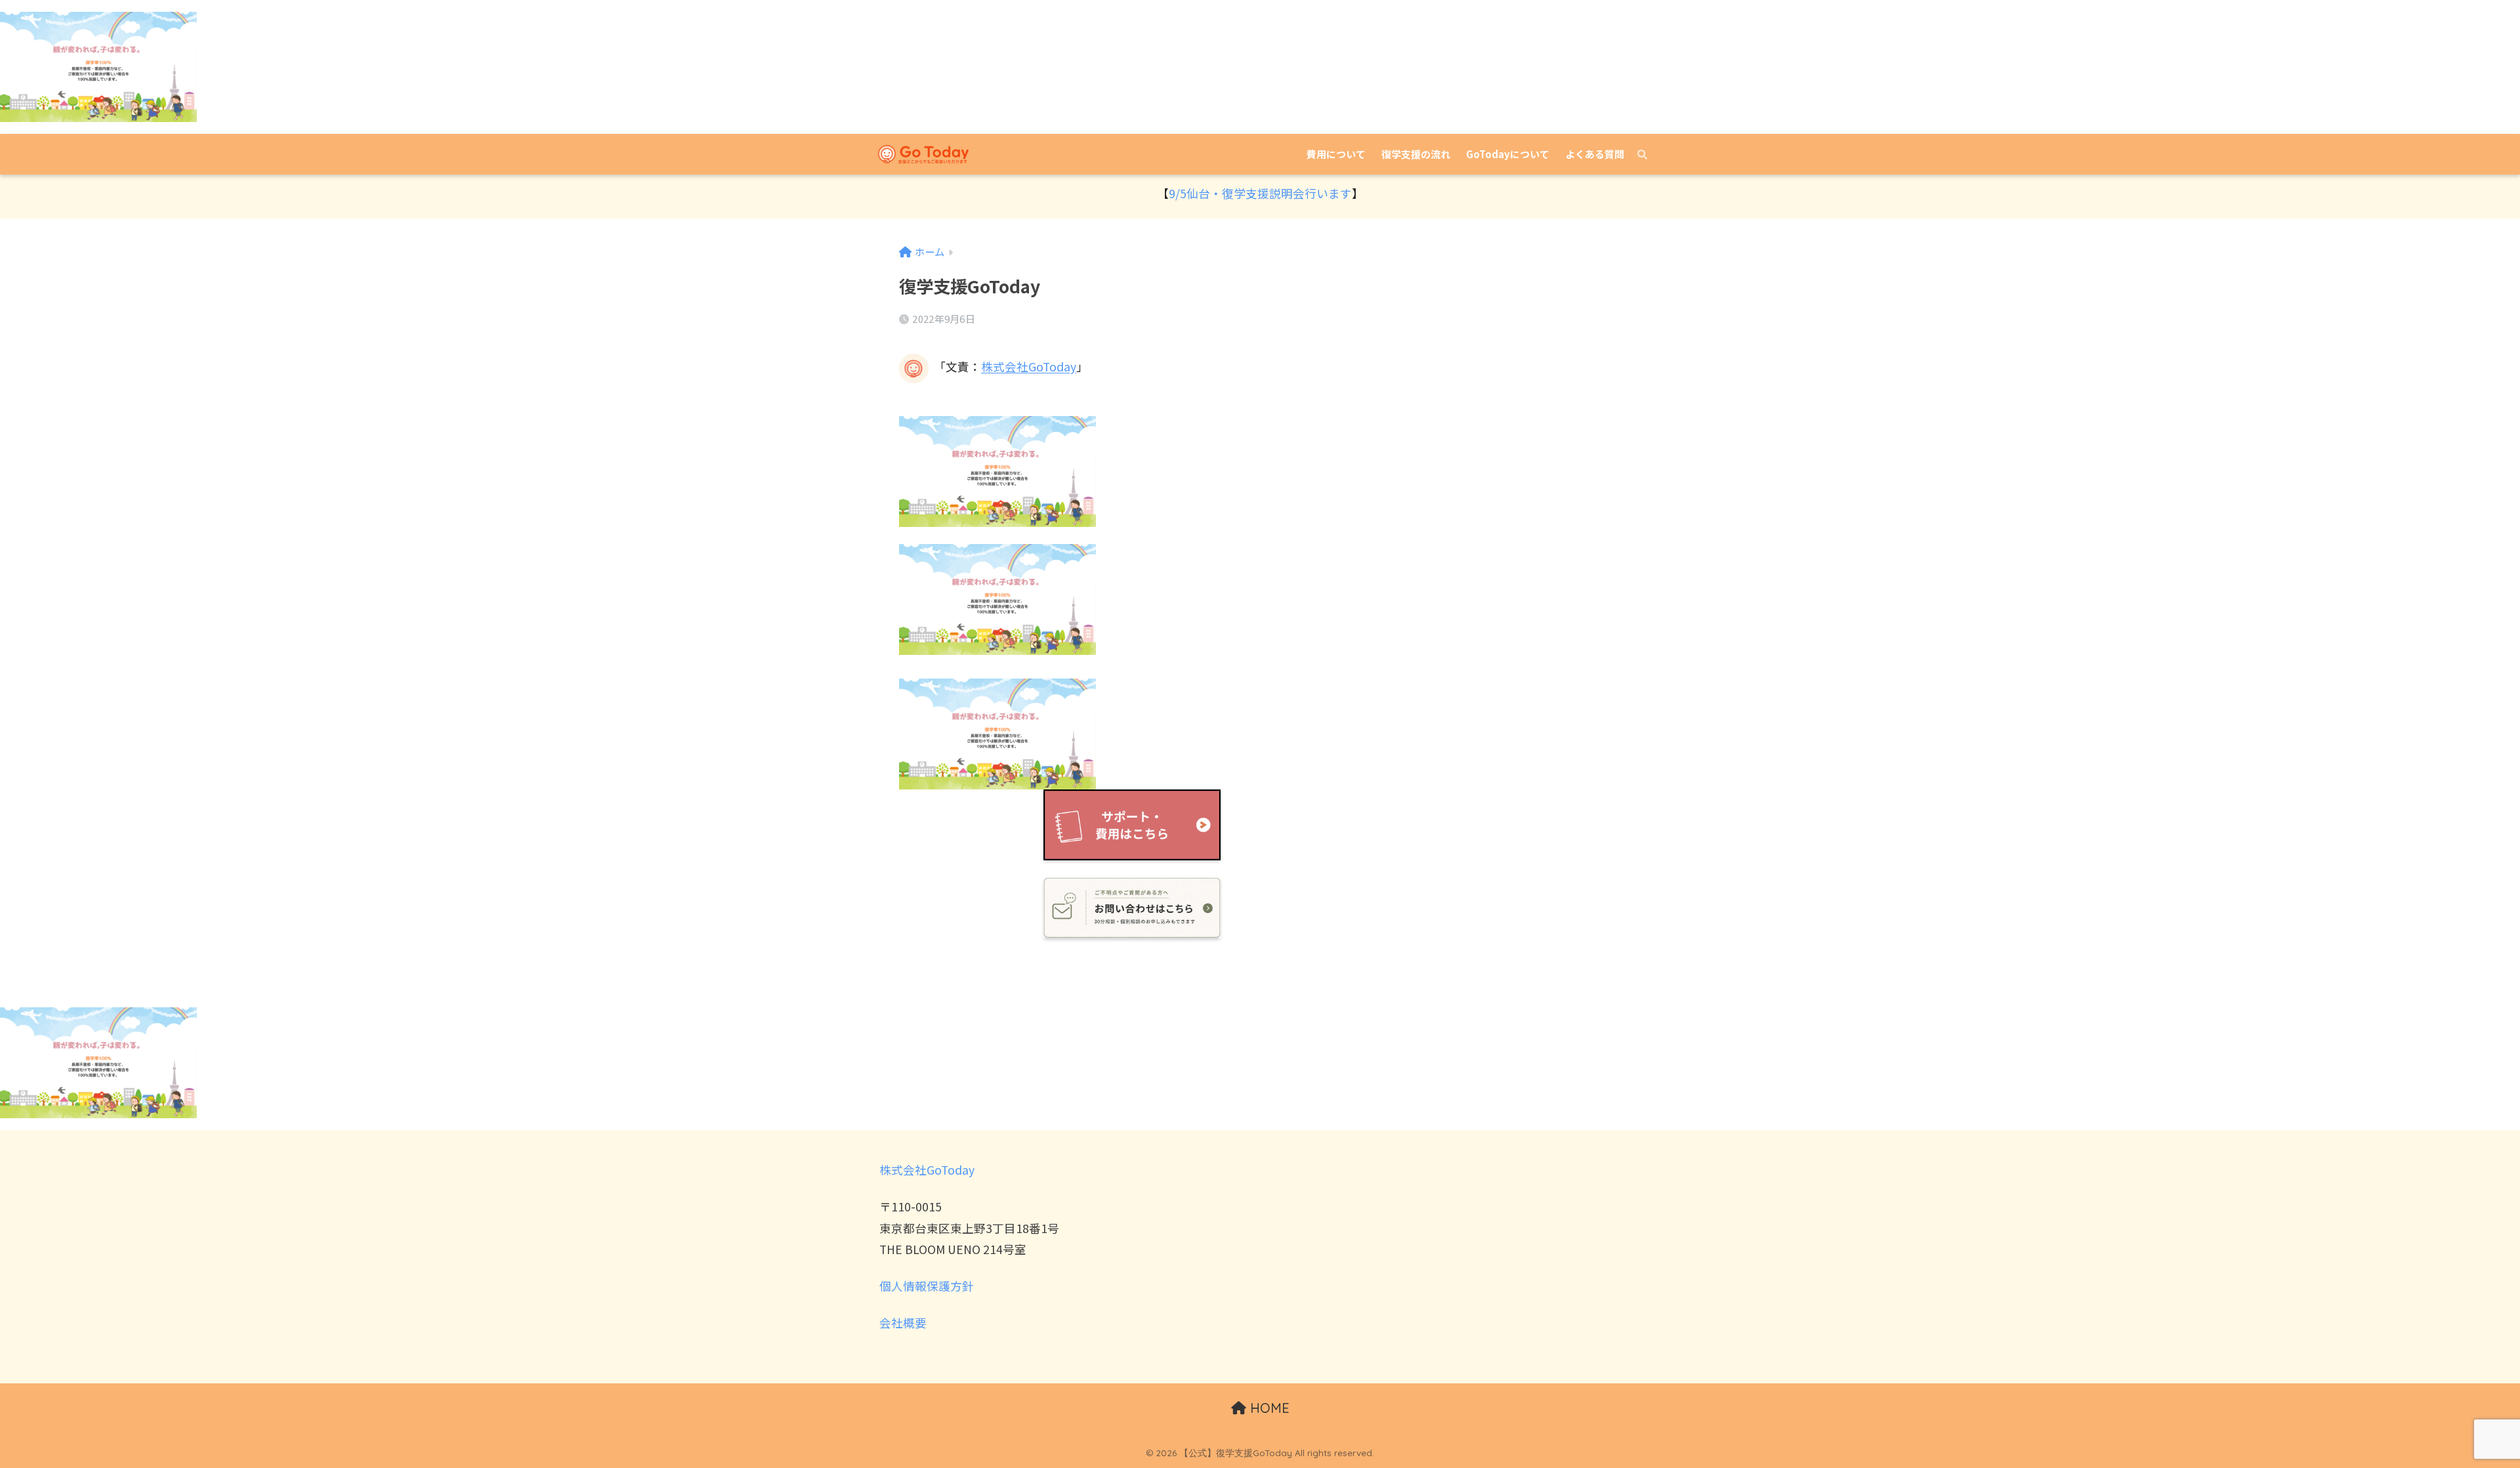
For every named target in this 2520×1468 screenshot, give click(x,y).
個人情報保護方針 (927, 1286)
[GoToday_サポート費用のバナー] (1132, 825)
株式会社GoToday (1029, 367)
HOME (1268, 1408)
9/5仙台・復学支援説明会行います (1260, 193)
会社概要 (903, 1323)
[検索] (1636, 154)
